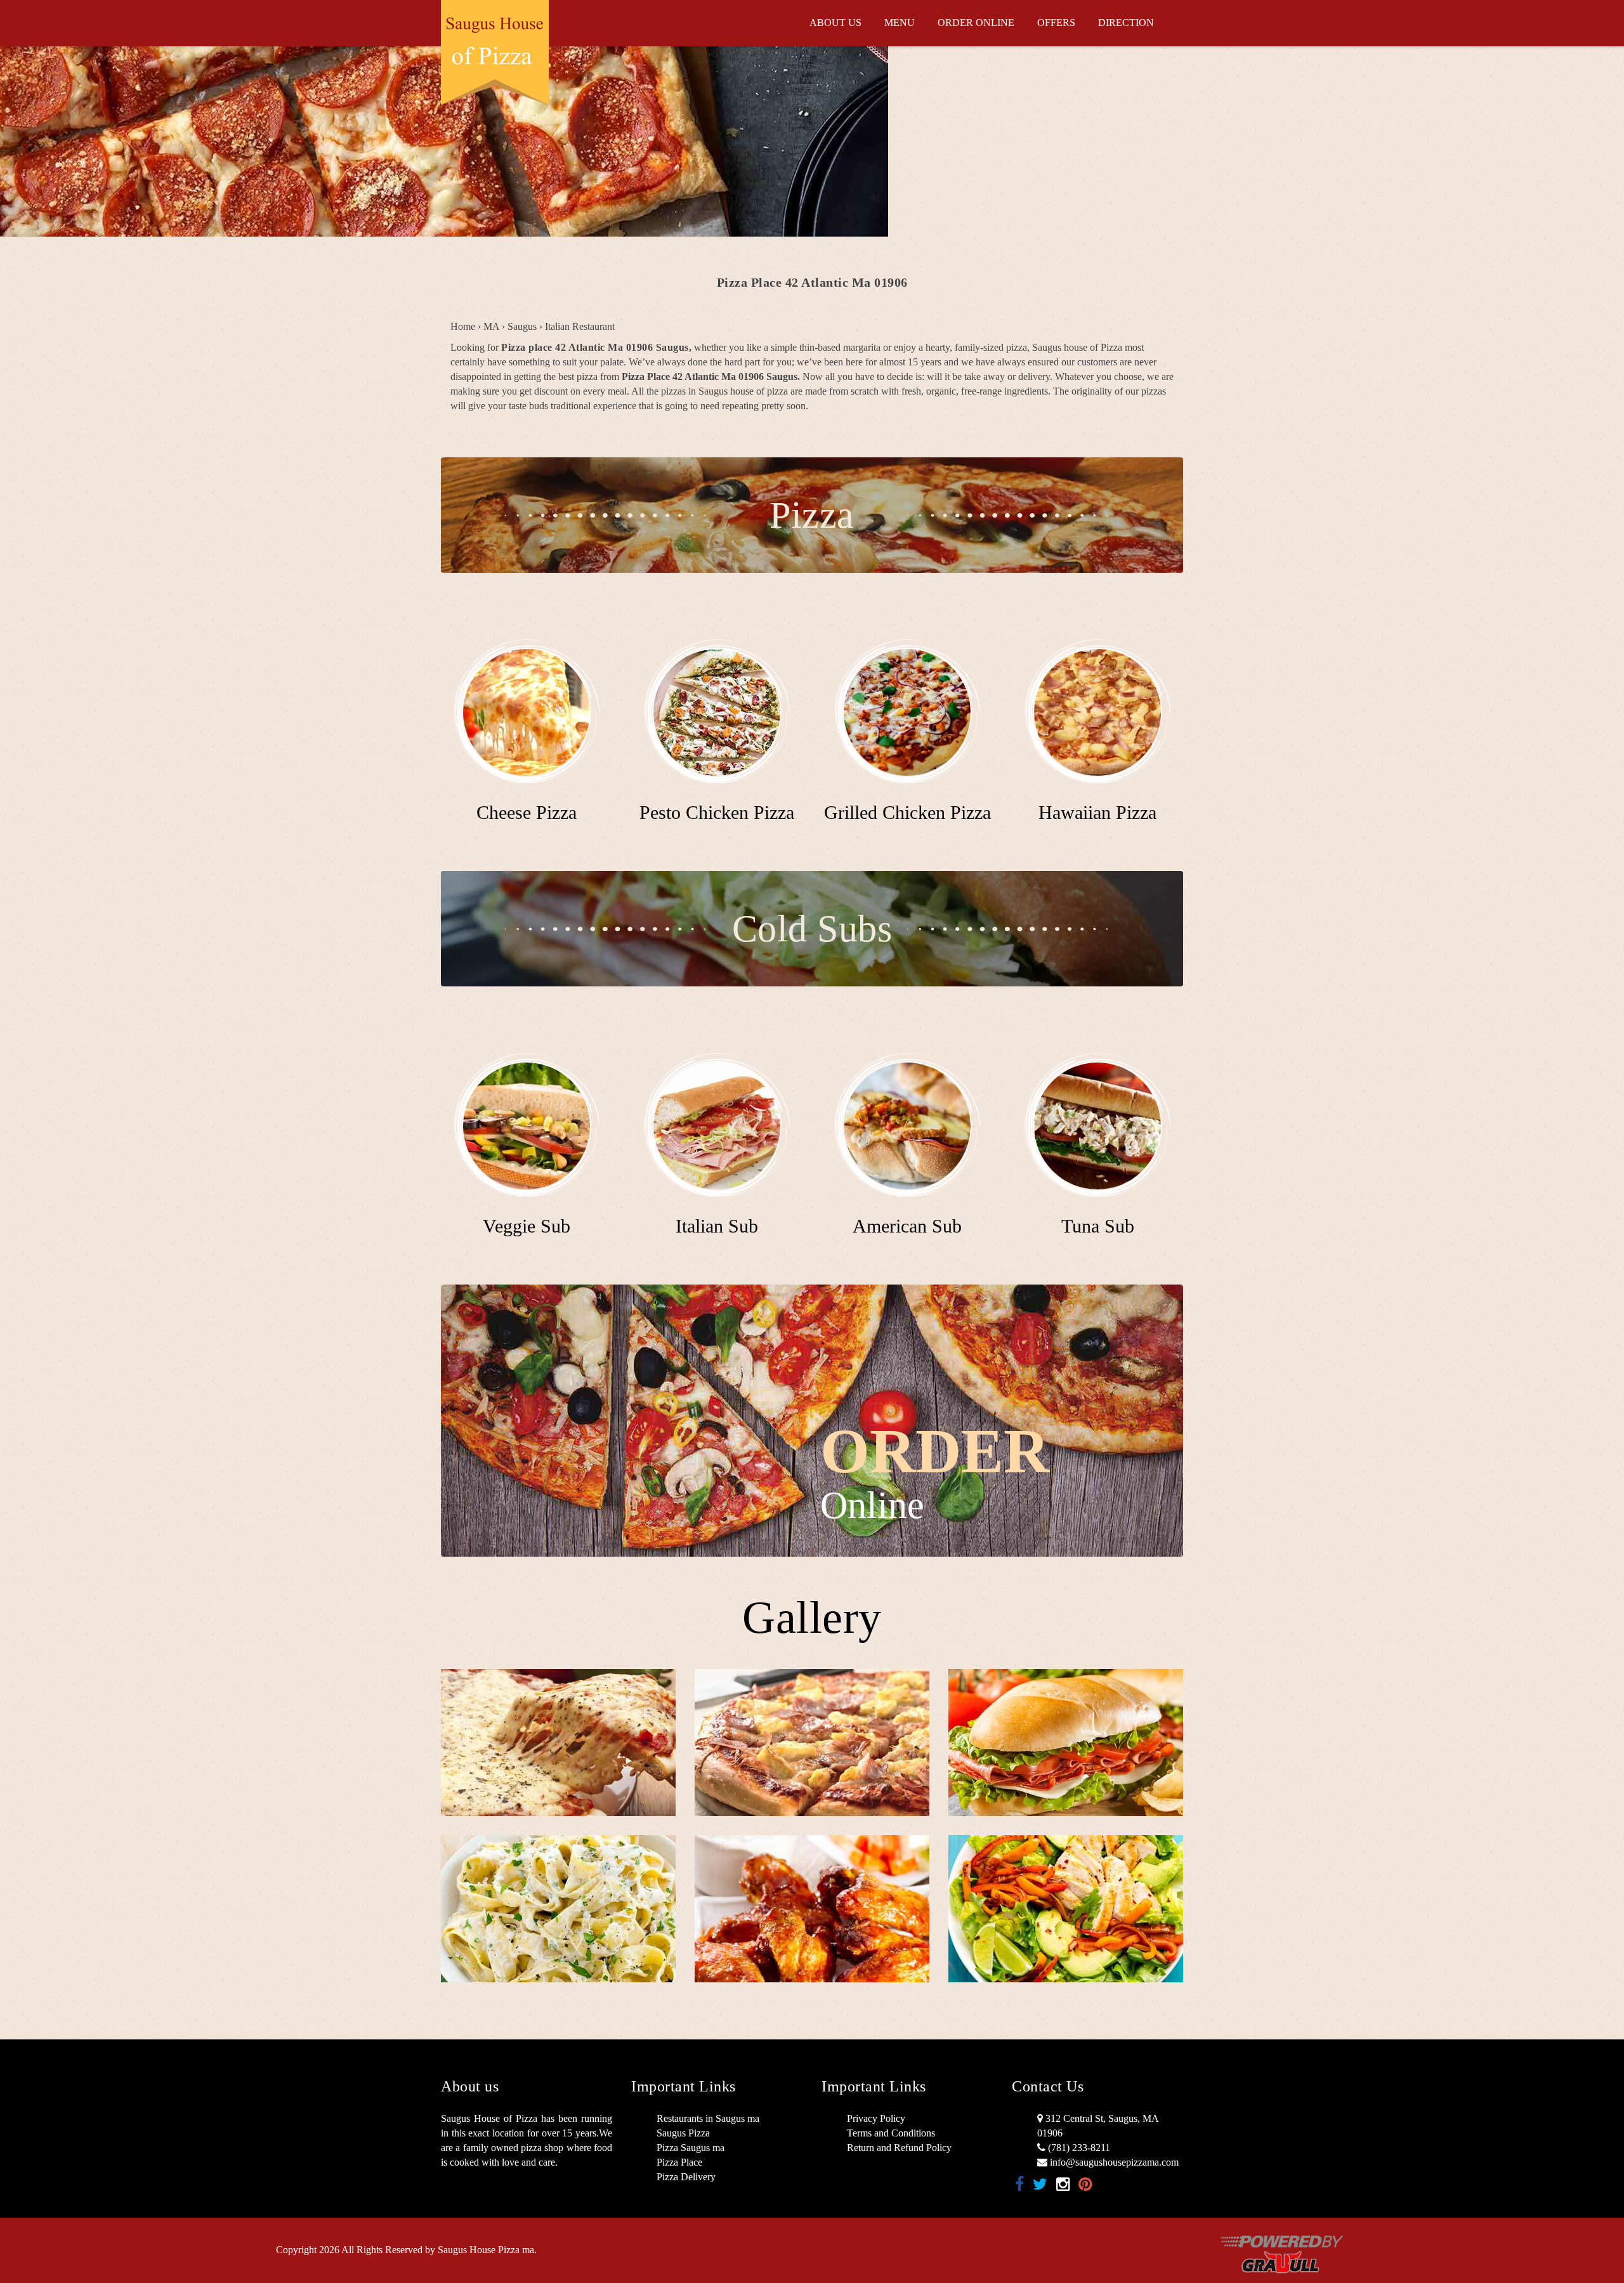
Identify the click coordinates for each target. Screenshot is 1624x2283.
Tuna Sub (1098, 1226)
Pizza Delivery (686, 2177)
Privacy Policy (876, 2118)
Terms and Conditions (891, 2133)
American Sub (907, 1226)
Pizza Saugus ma (691, 2148)
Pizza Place (679, 2162)
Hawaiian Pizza (1097, 812)
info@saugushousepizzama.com (1113, 2162)
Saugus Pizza (683, 2133)
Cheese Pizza (527, 812)
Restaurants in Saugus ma (708, 2118)
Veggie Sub (527, 1226)
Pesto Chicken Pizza (717, 812)
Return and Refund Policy (899, 2148)
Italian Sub (717, 1226)
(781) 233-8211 (1078, 2148)
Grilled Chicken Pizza (907, 812)
